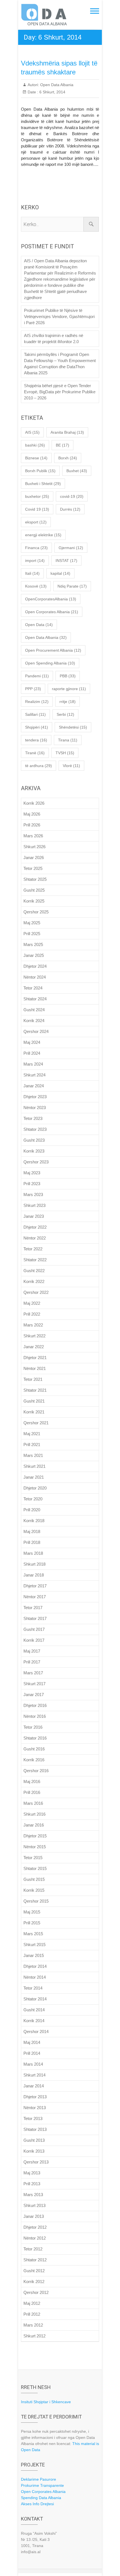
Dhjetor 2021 (35, 1358)
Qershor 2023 (36, 1162)
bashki (35, 445)
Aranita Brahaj (67, 432)
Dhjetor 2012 (35, 2227)
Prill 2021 (32, 1445)
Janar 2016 (34, 1825)
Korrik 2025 (34, 901)
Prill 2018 (32, 1542)
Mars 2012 (33, 2325)
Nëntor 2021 (35, 1368)
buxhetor (37, 496)
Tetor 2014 (33, 1988)
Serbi (65, 714)
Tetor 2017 (33, 1608)
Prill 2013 (32, 2184)
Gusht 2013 (34, 2140)
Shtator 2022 (35, 1260)
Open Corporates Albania (52, 612)
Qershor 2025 (36, 912)
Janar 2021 (34, 1477)
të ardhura (39, 766)
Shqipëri (37, 727)
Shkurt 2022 (34, 1336)
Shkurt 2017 (34, 1684)
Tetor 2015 (33, 1858)
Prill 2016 (32, 1792)
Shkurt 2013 (34, 2205)
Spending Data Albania (41, 2498)
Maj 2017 (32, 1651)
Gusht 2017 (34, 1629)
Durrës (70, 509)
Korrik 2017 (34, 1640)
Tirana (68, 740)
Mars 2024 (33, 1064)
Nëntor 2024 (35, 977)
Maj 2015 (32, 1912)
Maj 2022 (32, 1303)
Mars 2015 (33, 1934)
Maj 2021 (32, 1434)
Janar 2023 (34, 1216)
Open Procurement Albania (53, 650)
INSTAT (66, 561)
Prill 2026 (32, 825)
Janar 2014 (34, 2086)
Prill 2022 (32, 1314)
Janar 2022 (34, 1347)
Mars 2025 (33, 944)
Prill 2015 (32, 1923)
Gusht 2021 (34, 1401)
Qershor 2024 (36, 1031)
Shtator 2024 (35, 999)
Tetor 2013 (33, 2118)
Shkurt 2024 (34, 1075)
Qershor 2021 (36, 1423)
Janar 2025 (34, 955)
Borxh (68, 458)
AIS (32, 432)
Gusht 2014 (34, 2010)
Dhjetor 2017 (35, 1586)
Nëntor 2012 (35, 2238)
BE (63, 445)
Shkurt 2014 (34, 2075)
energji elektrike (43, 535)
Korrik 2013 (34, 2151)
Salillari (35, 714)
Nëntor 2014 (35, 1977)
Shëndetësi (73, 727)
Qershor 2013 (36, 2162)
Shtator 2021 (35, 1390)
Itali (32, 573)
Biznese (36, 458)
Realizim (37, 702)
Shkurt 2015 (34, 1945)
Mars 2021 (33, 1455)
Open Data (39, 625)
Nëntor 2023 (35, 1108)
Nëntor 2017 (35, 1597)
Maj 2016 (32, 1781)
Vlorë (71, 766)
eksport (36, 522)
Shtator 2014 (35, 1999)
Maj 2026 (32, 814)
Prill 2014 (32, 2053)
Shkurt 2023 (34, 1205)
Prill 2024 (32, 1053)
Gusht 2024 (34, 1010)
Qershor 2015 (36, 1901)
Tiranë (35, 753)
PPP (33, 689)
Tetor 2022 (33, 1249)
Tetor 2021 (33, 1379)
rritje (68, 702)
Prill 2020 (32, 1510)
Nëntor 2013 (35, 2108)
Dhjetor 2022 (35, 1227)
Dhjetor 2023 (35, 1097)
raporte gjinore (69, 689)
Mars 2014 (33, 2064)
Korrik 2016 (34, 1760)
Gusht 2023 (34, 1140)
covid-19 (72, 496)
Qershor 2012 (36, 2292)
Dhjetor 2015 (35, 1836)
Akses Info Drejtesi (37, 2504)
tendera (36, 740)
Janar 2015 (34, 1955)
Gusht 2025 (34, 890)
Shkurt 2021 (34, 1466)
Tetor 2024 (33, 988)
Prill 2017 (32, 1662)
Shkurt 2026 (34, 847)
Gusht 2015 (34, 1879)
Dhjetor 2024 (35, 966)
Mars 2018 (33, 1553)
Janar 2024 (34, 1086)
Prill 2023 (32, 1184)
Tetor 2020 (33, 1499)
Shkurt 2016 (34, 1814)
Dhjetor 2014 (35, 1966)
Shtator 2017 (35, 1618)
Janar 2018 (34, 1575)
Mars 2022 (33, 1325)
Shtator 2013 (35, 2129)
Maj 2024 (32, 1042)
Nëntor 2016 (35, 1716)
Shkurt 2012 (34, 2336)
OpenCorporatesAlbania (51, 599)
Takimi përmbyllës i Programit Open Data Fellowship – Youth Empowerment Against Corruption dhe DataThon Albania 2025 (60, 364)
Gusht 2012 (34, 2271)
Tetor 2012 (33, 2249)
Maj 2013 (32, 2173)
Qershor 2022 (36, 1292)
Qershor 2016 (36, 1771)
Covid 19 (37, 509)
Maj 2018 (32, 1531)
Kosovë (36, 586)
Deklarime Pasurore (39, 2479)
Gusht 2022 (34, 1271)
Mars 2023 (33, 1194)
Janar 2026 (34, 858)
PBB (68, 676)
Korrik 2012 (34, 2282)
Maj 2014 (32, 2042)
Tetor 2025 (33, 868)
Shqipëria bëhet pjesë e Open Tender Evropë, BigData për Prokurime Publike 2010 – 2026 (60, 392)
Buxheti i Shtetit (43, 484)
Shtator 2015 (35, 1868)
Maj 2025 (32, 923)
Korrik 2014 (34, 2021)
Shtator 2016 (35, 1738)
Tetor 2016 (33, 1727)
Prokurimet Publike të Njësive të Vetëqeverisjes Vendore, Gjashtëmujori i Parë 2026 (59, 316)
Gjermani (71, 548)
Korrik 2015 (34, 1890)
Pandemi (37, 676)
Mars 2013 (33, 2195)
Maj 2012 (32, 2303)
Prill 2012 (32, 2314)
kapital (60, 573)
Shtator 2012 (35, 2260)
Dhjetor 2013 (35, 2097)
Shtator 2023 (35, 1129)
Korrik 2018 (34, 1521)
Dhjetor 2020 (35, 1488)
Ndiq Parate (72, 586)
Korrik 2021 (34, 1412)
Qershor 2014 (36, 2032)
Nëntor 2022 (35, 1238)
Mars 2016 (33, 1803)
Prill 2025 (32, 934)
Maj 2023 (32, 1173)
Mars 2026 (33, 836)
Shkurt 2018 (34, 1564)
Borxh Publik (40, 471)
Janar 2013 (34, 2216)
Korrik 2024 (34, 1021)
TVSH (65, 753)
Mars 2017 (33, 1673)
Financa (36, 548)
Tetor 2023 (33, 1118)
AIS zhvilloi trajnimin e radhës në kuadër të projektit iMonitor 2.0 (54, 339)
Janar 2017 (34, 1695)
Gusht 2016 (34, 1749)
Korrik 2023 (34, 1151)
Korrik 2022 (34, 1281)
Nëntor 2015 (35, 1847)
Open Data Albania (56, 85)
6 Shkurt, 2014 (52, 92)
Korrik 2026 (34, 803)
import (35, 561)
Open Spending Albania (50, 663)
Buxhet (77, 471)
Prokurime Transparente (42, 2485)
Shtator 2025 (35, 879)
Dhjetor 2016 (35, 1705)
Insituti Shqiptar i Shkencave (46, 2402)
